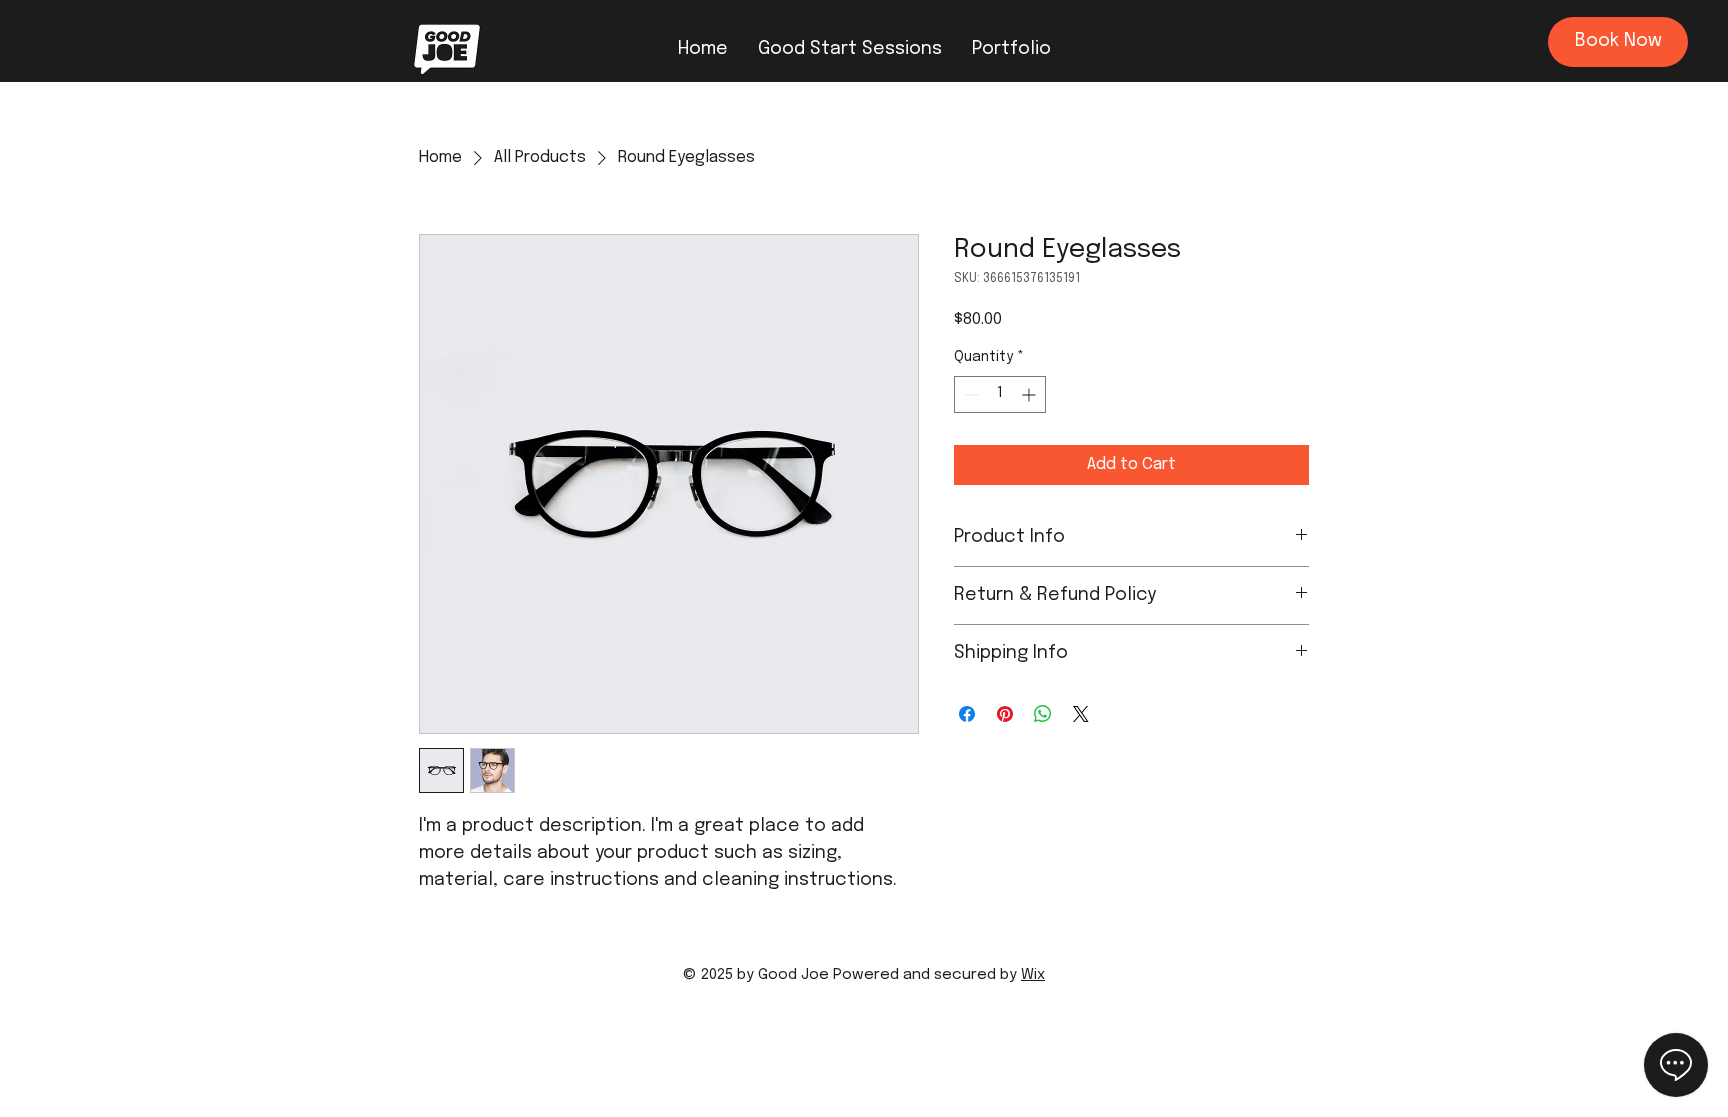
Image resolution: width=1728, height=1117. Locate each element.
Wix (1033, 975)
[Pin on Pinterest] (1005, 714)
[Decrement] (969, 394)
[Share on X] (1081, 714)
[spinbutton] (1000, 394)
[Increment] (1030, 394)
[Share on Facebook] (967, 714)
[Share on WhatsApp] (1043, 714)
